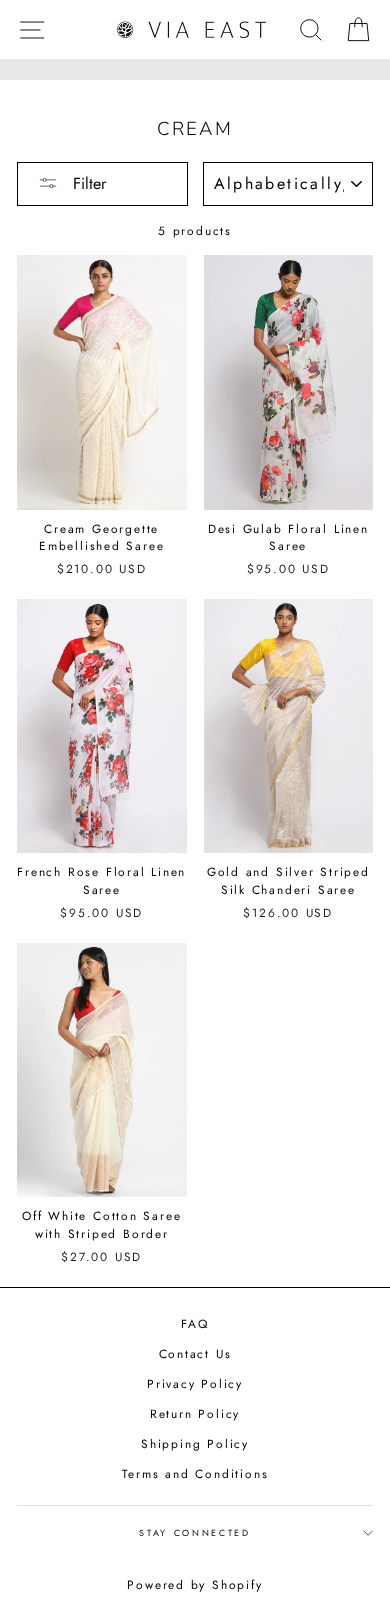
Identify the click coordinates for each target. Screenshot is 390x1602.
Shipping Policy (195, 1443)
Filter (87, 183)
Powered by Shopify (194, 1585)
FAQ (194, 1323)
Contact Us (195, 1353)
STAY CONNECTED (195, 1532)
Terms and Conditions (195, 1473)
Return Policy (195, 1413)
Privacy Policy (195, 1383)
